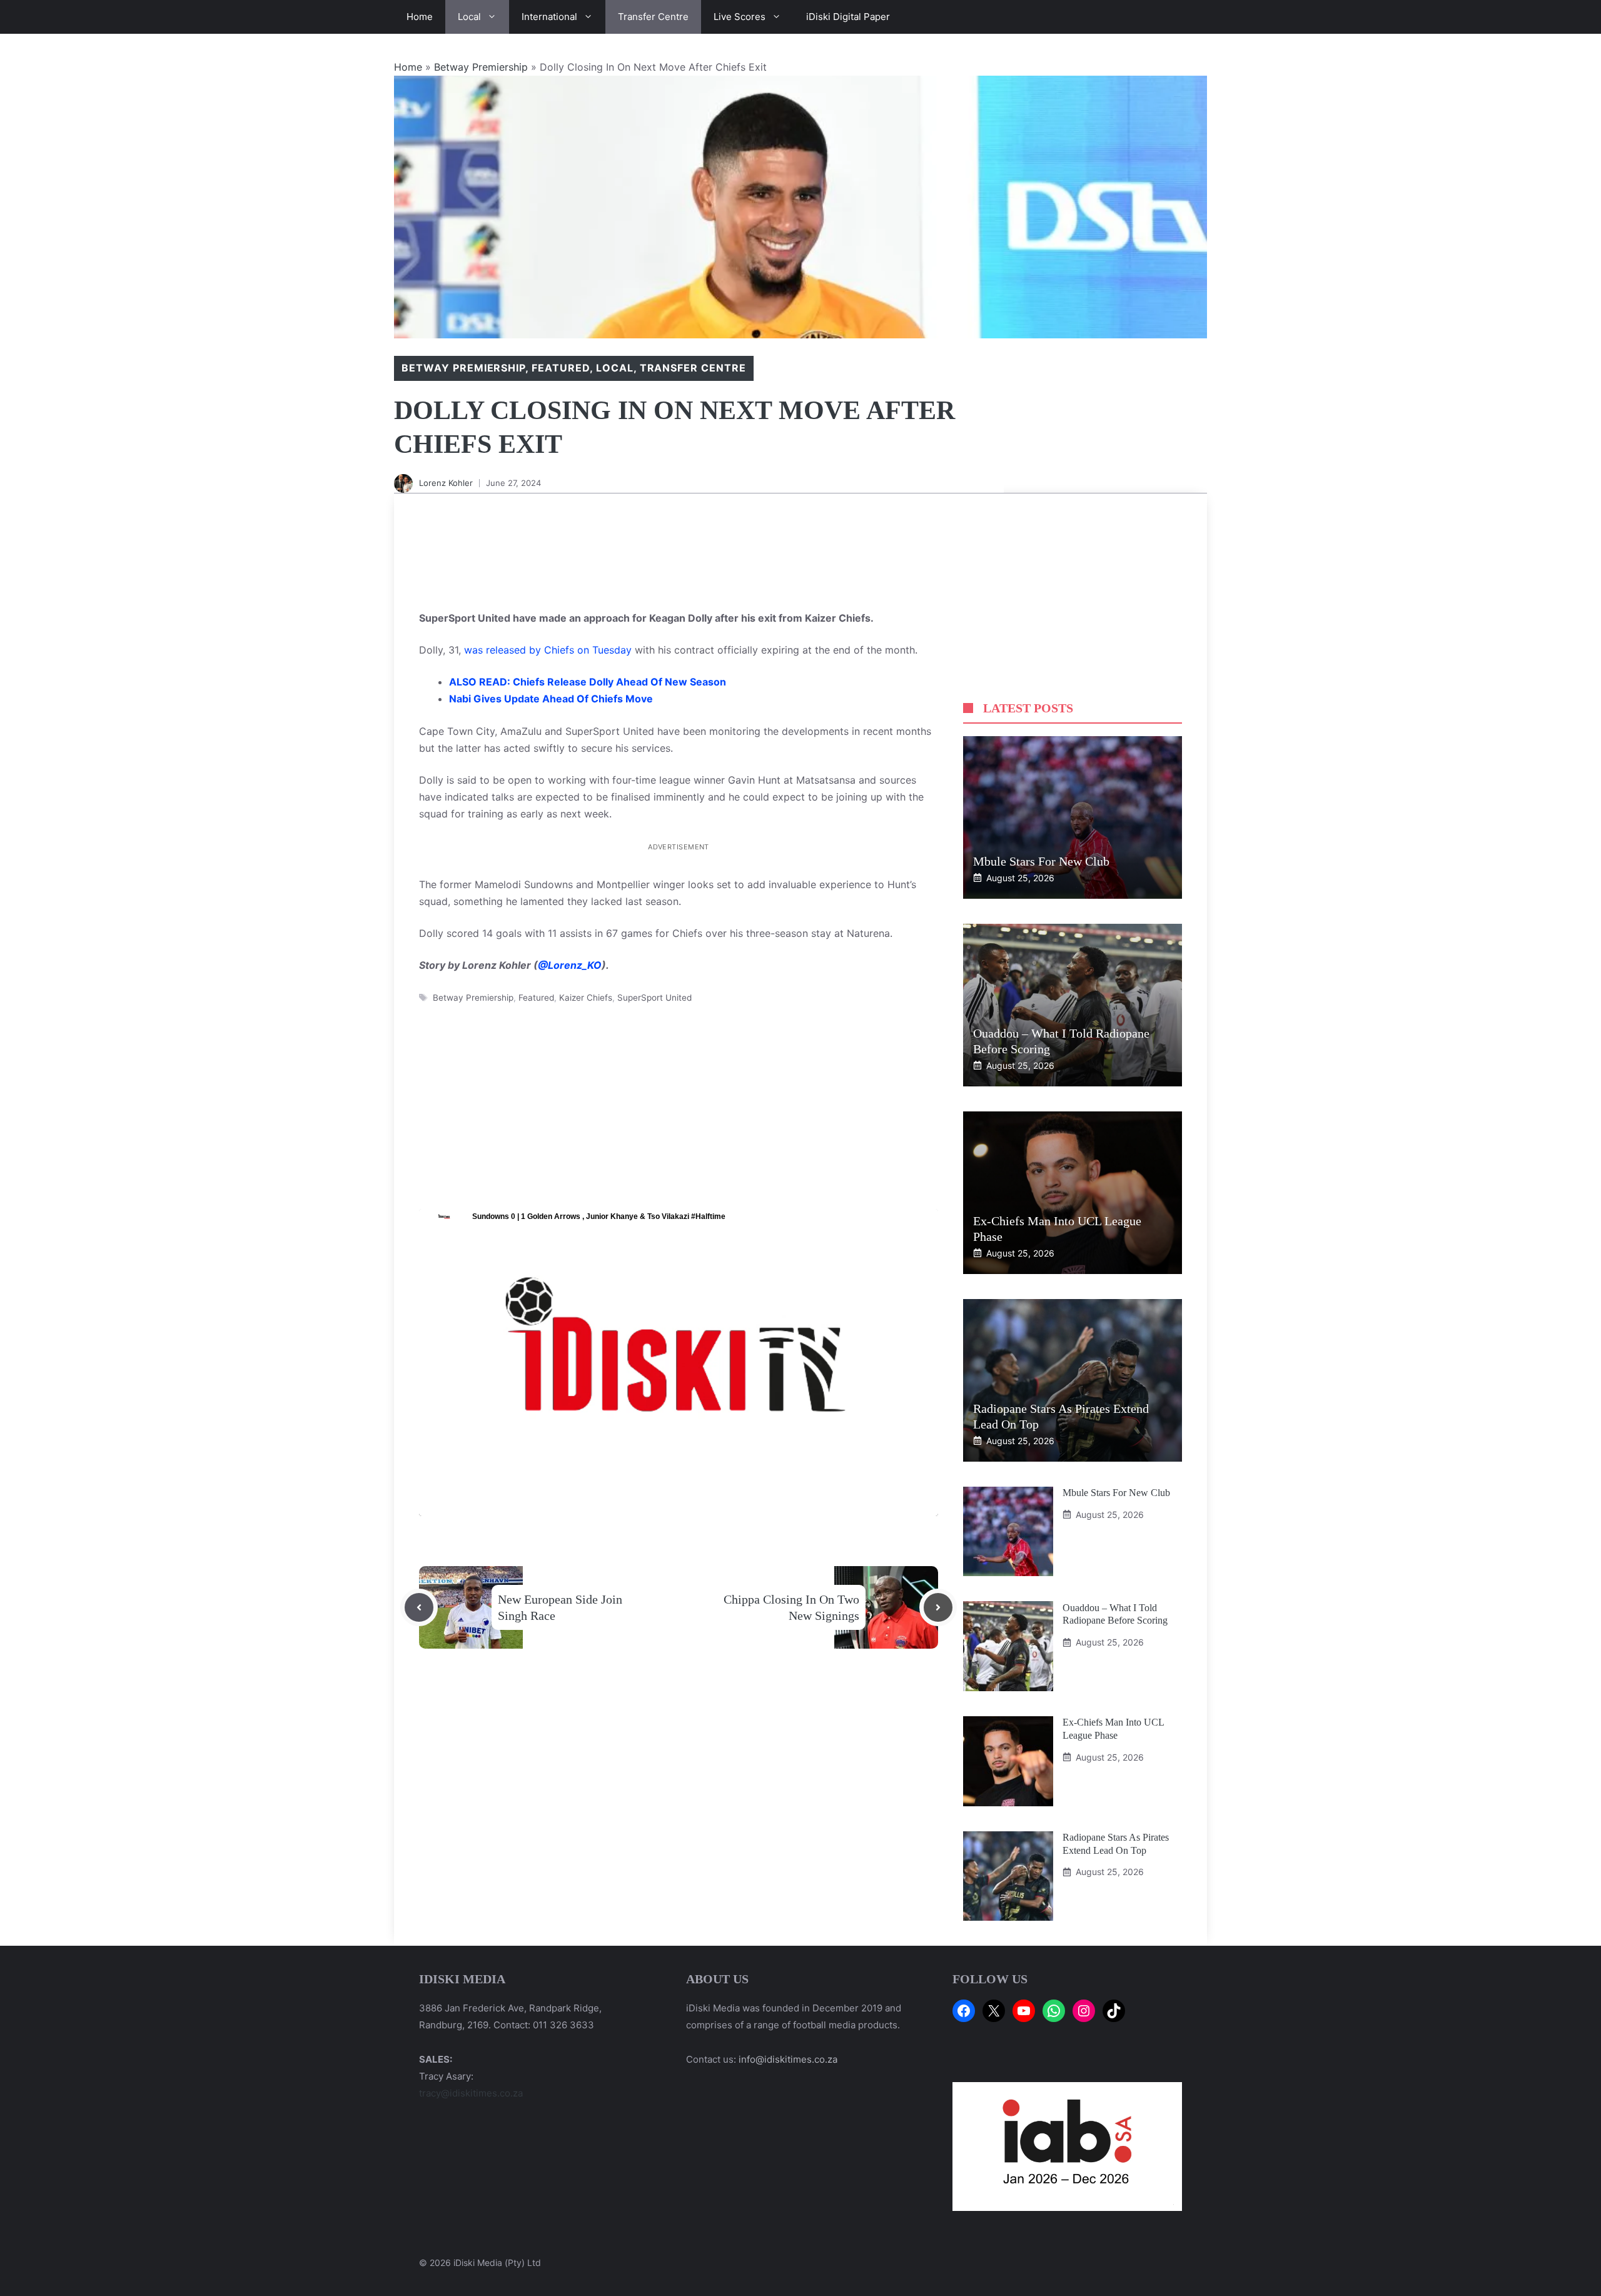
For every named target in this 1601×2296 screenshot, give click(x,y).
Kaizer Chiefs (586, 998)
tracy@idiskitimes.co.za (471, 2093)
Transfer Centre (653, 17)
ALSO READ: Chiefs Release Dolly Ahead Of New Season (588, 682)
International (549, 17)
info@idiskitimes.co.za (788, 2059)
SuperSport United (654, 998)
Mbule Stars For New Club (1041, 861)
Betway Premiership (481, 67)
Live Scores (740, 17)
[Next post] (938, 1607)
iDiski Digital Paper (848, 17)
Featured (561, 368)
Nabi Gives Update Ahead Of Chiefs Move (551, 699)
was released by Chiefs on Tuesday (548, 650)
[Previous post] (419, 1607)
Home (420, 17)
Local (469, 17)
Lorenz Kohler (446, 483)
